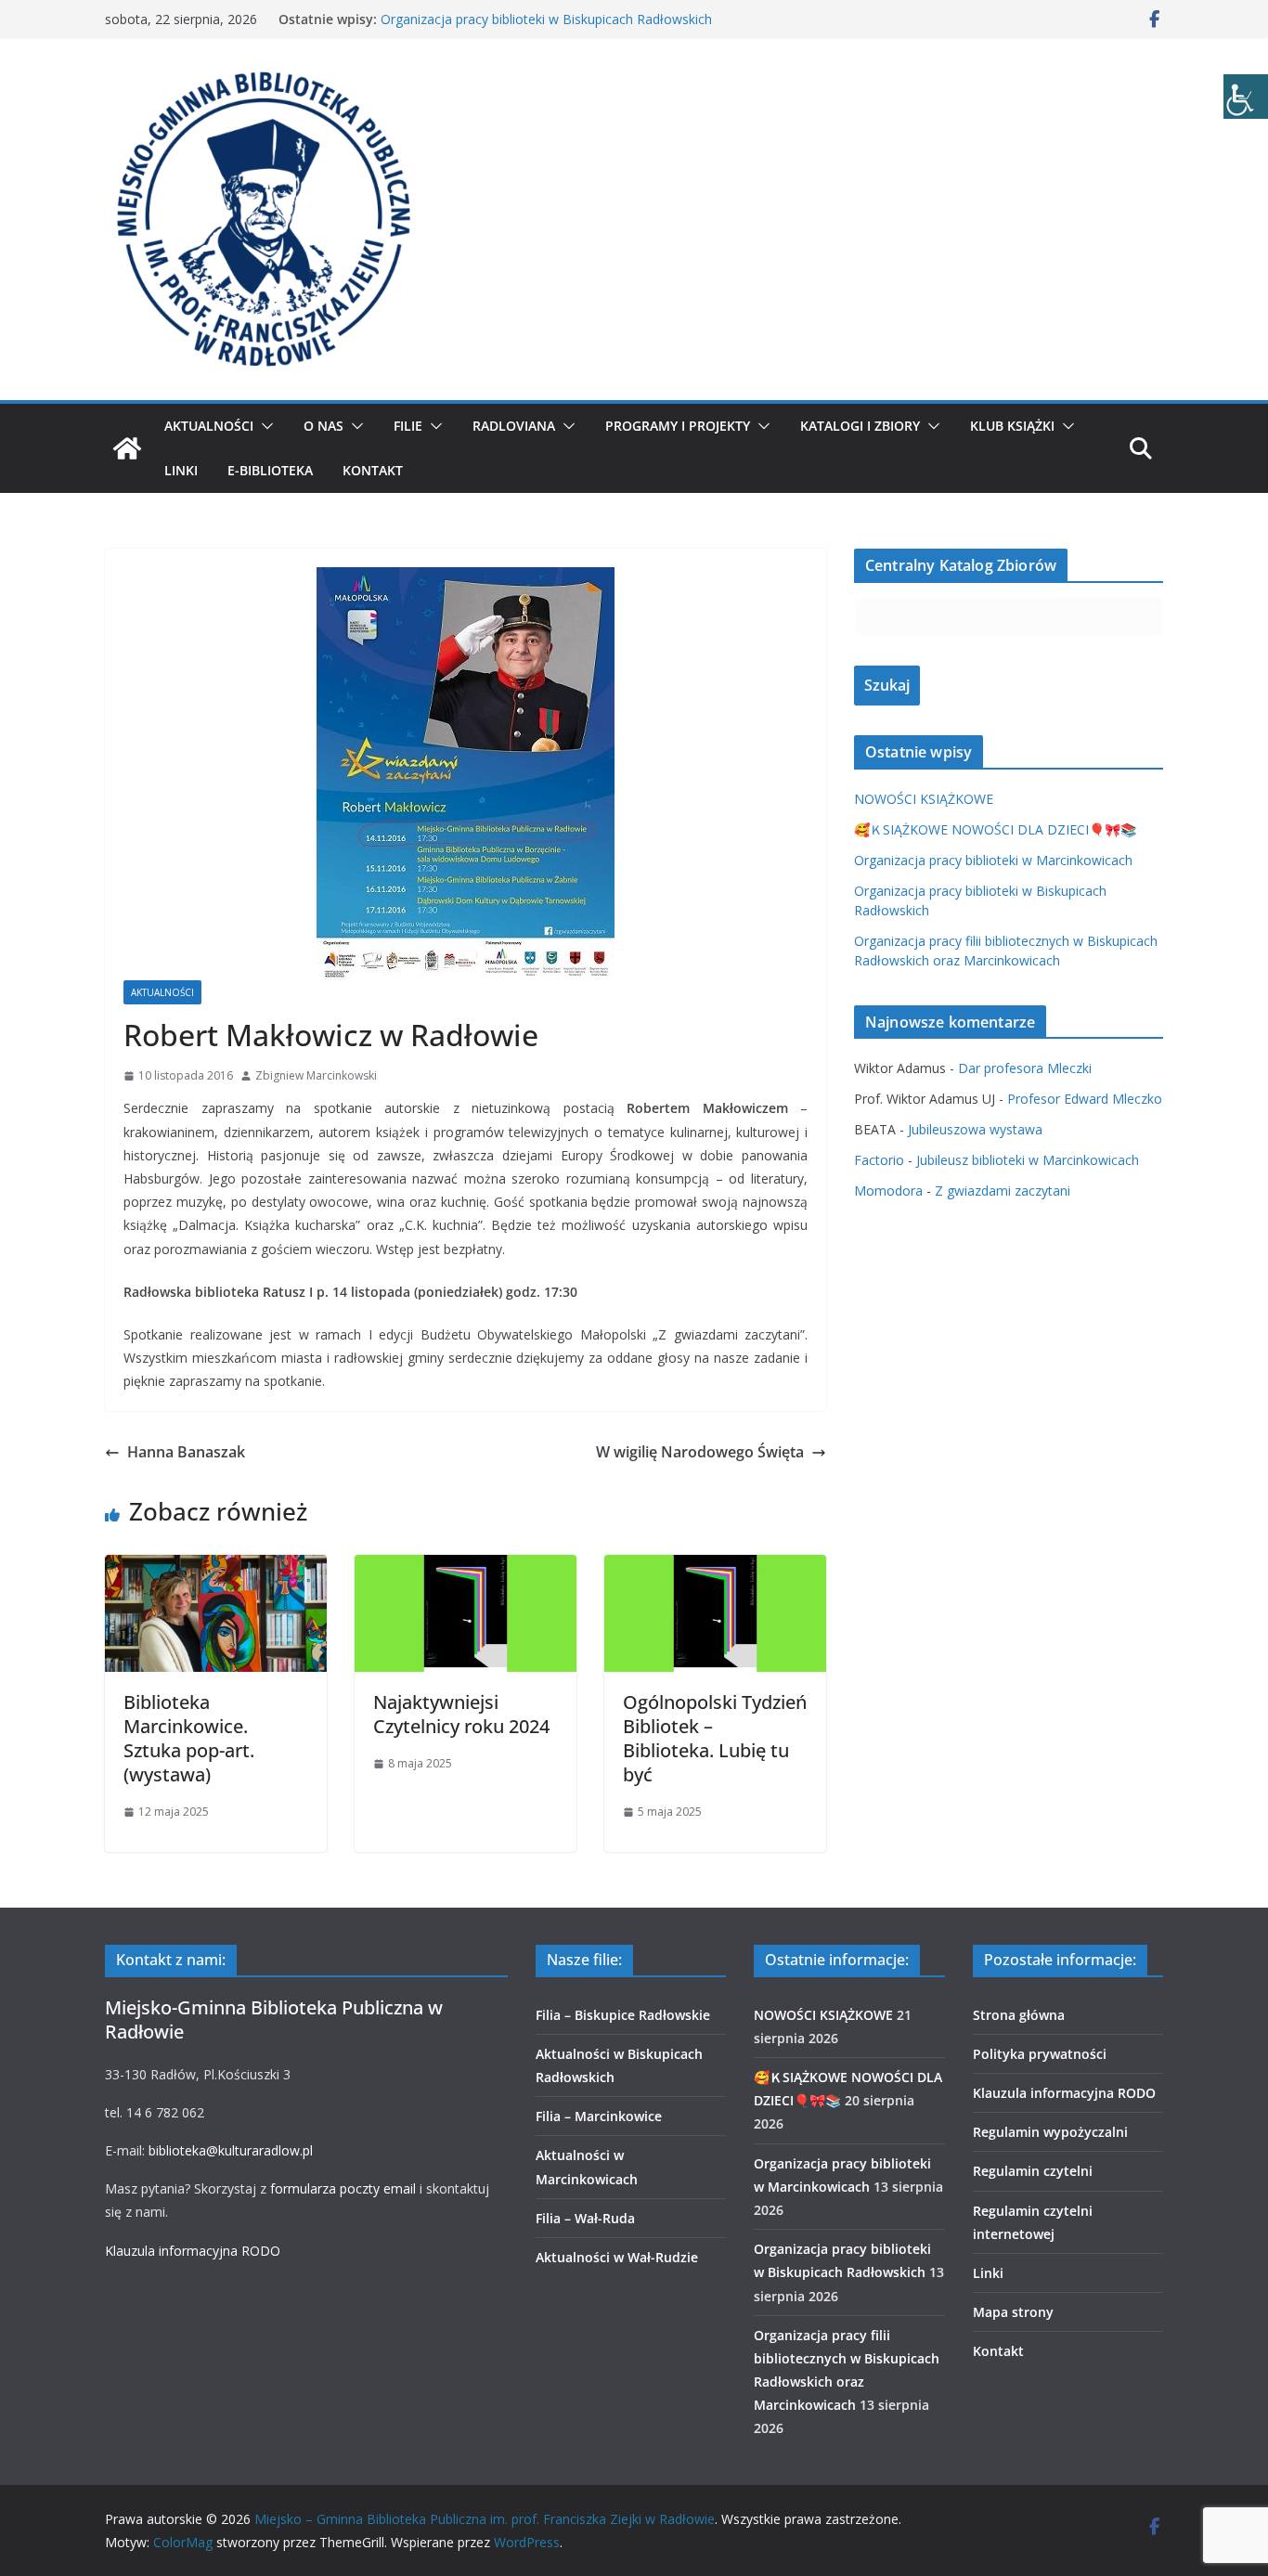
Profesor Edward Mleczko (1085, 1099)
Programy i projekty (678, 426)
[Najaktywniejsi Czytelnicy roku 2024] (466, 1568)
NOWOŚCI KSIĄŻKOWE (924, 799)
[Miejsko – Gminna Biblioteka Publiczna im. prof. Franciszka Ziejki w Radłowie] (127, 448)
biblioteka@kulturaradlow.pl (231, 2150)
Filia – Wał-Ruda (585, 2218)
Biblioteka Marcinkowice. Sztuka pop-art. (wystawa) (189, 1738)
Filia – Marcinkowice (599, 2116)
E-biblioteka (270, 470)
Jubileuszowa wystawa (975, 1129)
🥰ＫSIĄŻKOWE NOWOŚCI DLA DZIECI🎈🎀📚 (995, 829)
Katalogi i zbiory (860, 426)
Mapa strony (1013, 2312)
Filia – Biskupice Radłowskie (623, 2015)
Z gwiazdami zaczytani (1003, 1191)
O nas (323, 426)
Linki (181, 470)
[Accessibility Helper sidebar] (1246, 97)
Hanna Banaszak (186, 1452)
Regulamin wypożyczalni (1050, 2132)
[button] (264, 426)
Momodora (888, 1191)
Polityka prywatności (1040, 2054)
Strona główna (1019, 2015)
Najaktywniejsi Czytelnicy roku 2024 (461, 1714)
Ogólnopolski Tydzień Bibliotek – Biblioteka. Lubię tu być (715, 1738)
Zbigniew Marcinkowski (316, 1075)
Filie (408, 426)
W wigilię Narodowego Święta (700, 1452)
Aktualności (209, 426)
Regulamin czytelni (1033, 2171)
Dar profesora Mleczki (1025, 1068)
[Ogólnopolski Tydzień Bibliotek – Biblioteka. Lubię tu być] (715, 1568)
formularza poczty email (343, 2188)
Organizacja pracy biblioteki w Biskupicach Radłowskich (546, 19)
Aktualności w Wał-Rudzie (617, 2257)
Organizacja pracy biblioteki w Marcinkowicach (993, 860)
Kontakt (373, 470)
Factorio (879, 1160)
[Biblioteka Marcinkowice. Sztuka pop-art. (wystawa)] (216, 1568)
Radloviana (514, 426)
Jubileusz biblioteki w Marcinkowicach (1028, 1160)
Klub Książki (1012, 426)
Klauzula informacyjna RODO (193, 2251)
